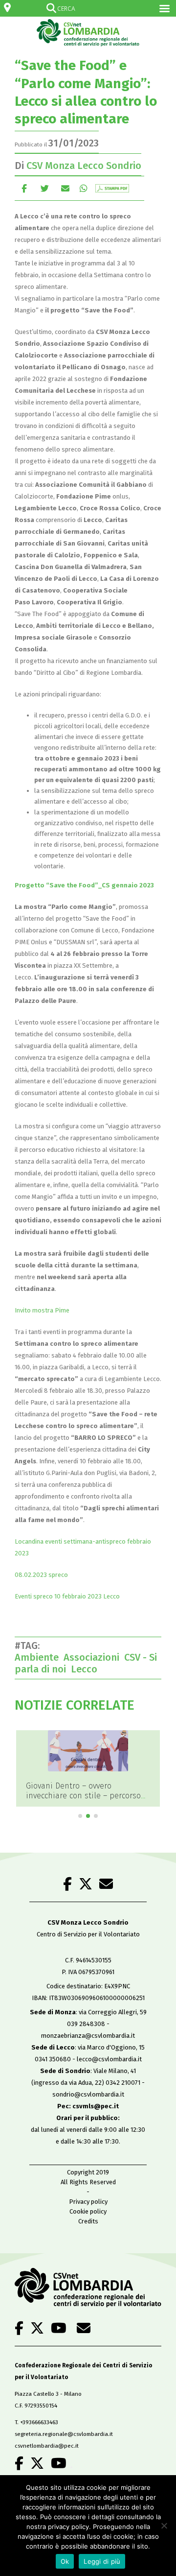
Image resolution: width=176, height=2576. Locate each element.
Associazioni (94, 1657)
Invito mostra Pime (42, 1310)
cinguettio (45, 188)
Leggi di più (102, 2561)
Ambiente (39, 1657)
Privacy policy (88, 2202)
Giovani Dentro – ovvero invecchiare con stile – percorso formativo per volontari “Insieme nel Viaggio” (86, 1801)
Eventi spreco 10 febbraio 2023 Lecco (67, 1596)
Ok (65, 2561)
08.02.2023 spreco (41, 1575)
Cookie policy (88, 2211)
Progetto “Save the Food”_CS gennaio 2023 (84, 885)
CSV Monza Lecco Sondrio (84, 166)
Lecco (87, 1669)
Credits (88, 2221)
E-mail (65, 188)
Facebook (24, 188)
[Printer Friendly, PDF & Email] (112, 188)
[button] (80, 1816)
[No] (164, 2526)
